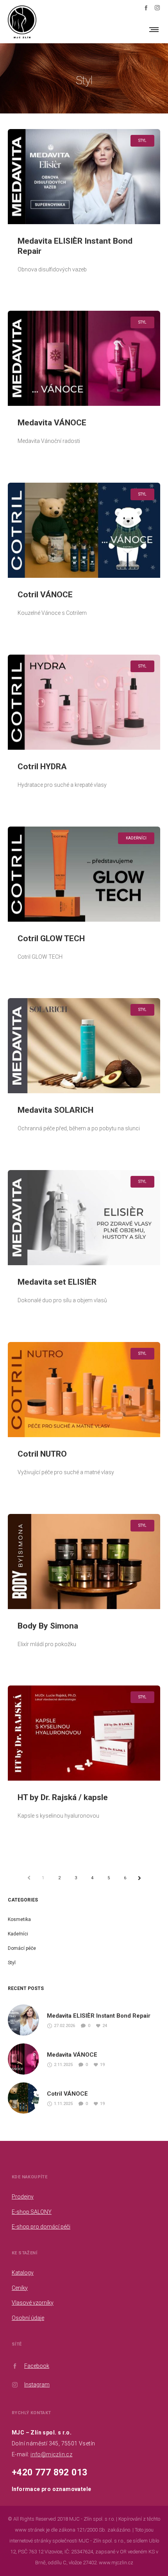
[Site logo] (22, 29)
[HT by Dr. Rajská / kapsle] (84, 1733)
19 (102, 2065)
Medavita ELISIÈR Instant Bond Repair (99, 2016)
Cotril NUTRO (42, 1454)
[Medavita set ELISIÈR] (84, 1218)
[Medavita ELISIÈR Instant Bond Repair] (84, 177)
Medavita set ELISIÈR (57, 1282)
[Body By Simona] (84, 1562)
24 (105, 2026)
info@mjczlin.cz (51, 2454)
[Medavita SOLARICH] (84, 1046)
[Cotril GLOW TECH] (84, 874)
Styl (12, 1963)
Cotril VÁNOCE (45, 595)
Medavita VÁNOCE (52, 423)
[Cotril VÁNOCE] (84, 530)
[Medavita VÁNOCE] (84, 358)
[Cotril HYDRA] (84, 702)
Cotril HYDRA (42, 767)
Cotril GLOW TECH (51, 938)
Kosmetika (19, 1919)
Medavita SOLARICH (55, 1110)
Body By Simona (48, 1626)
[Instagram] (157, 8)
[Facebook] (146, 8)
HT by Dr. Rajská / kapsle (63, 1797)
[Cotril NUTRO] (84, 1390)
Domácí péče (22, 1948)
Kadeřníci (18, 1934)
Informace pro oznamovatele (51, 2489)
